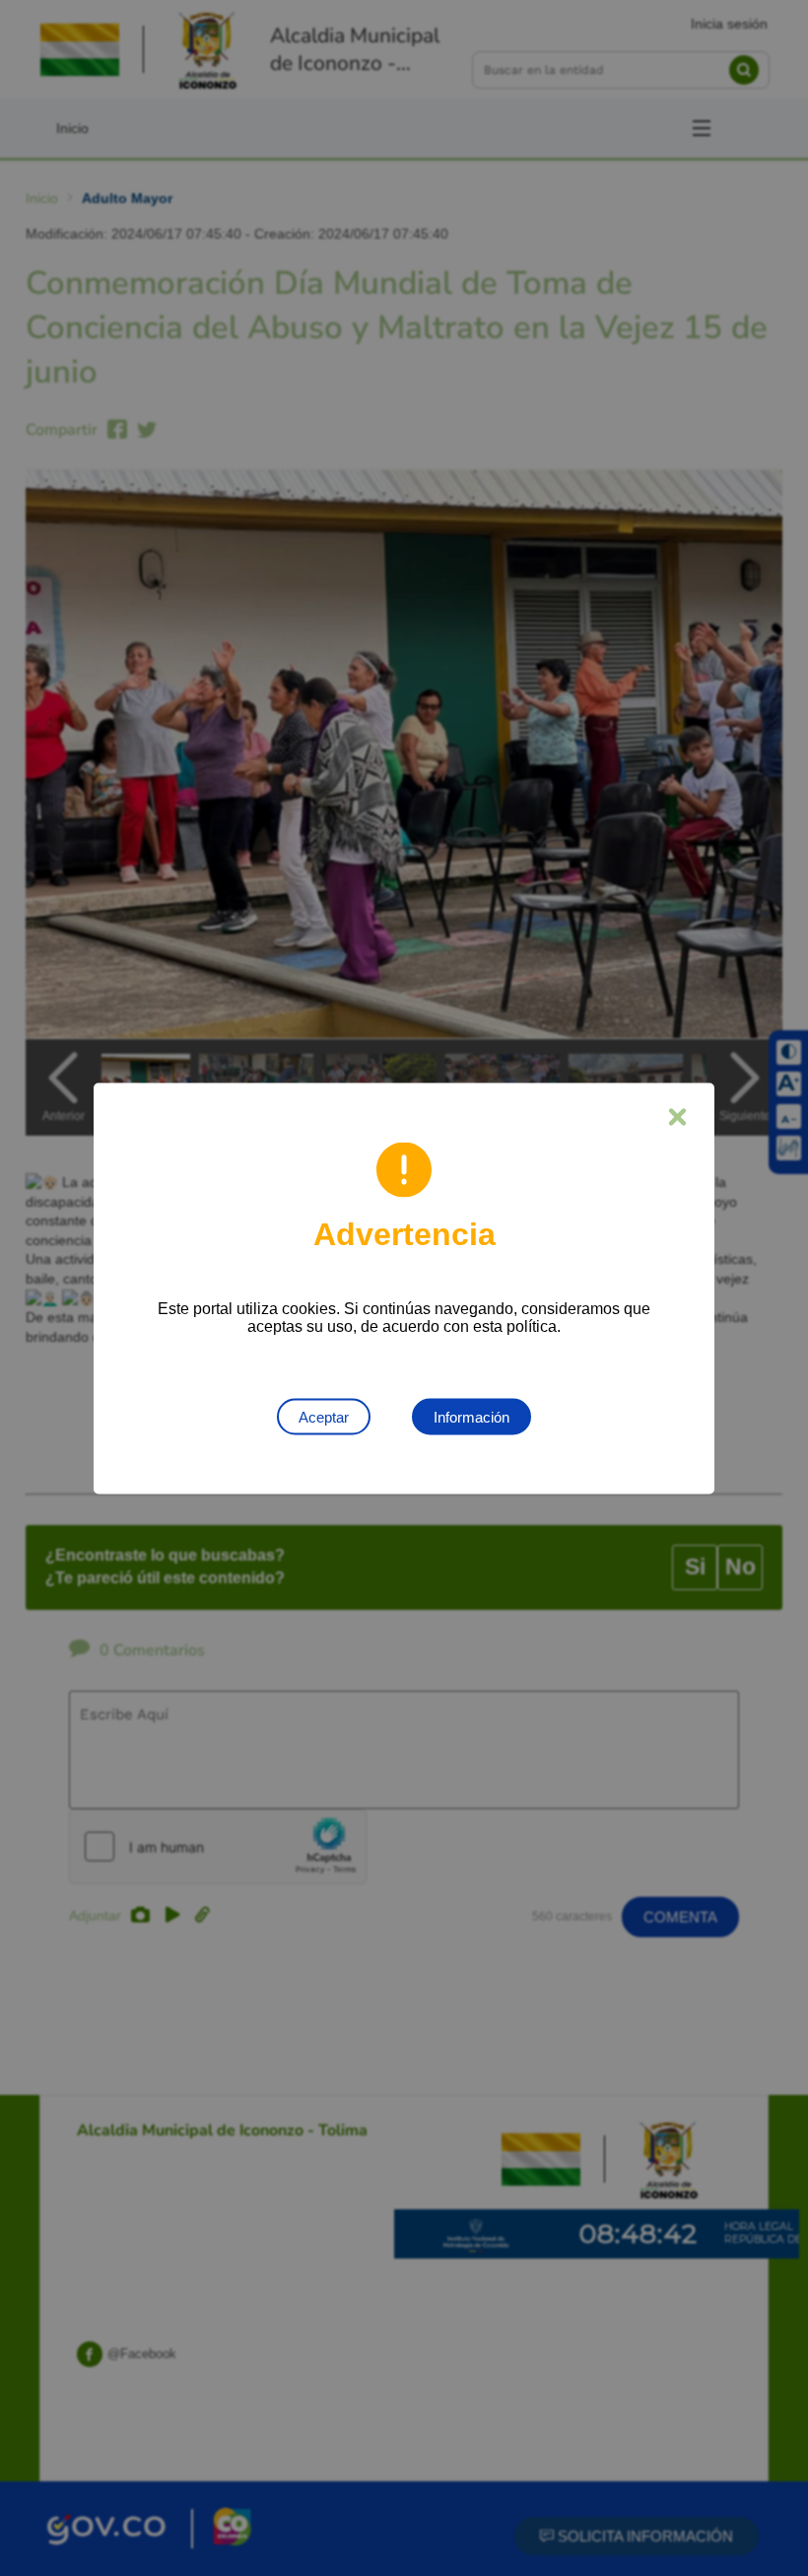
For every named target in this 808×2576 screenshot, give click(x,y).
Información (471, 1416)
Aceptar (324, 1416)
